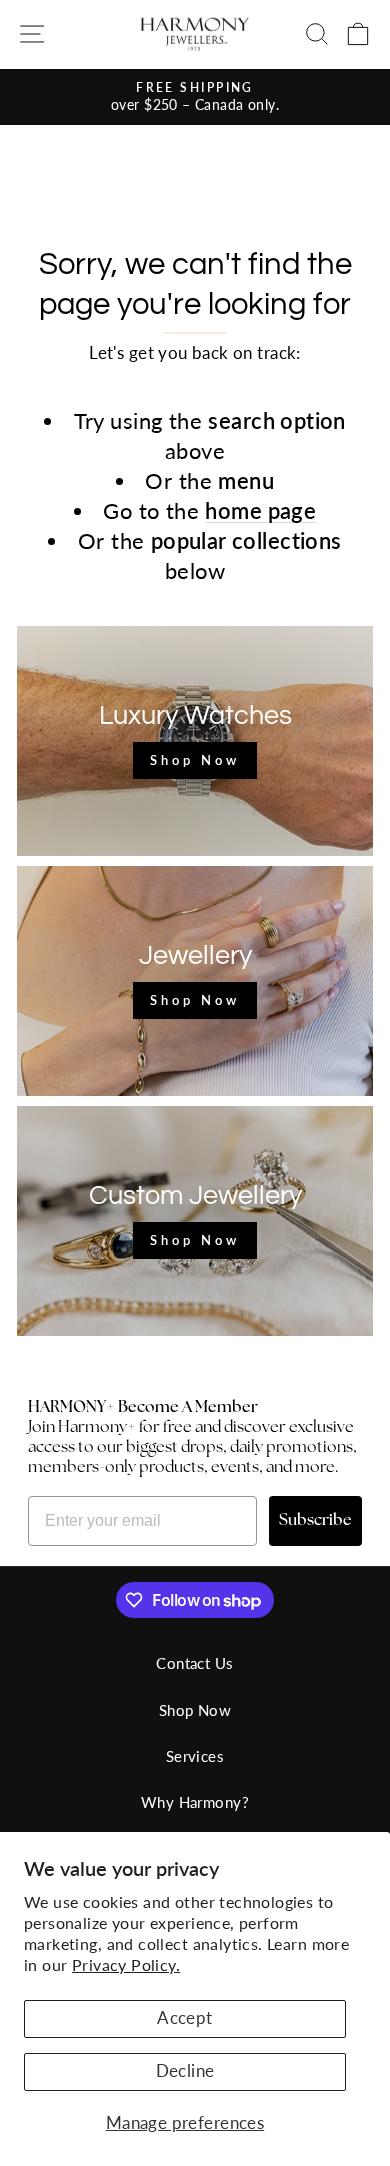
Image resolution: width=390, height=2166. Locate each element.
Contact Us (194, 1663)
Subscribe (315, 1521)
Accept (184, 2018)
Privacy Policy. (126, 1964)
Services (195, 1756)
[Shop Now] (195, 741)
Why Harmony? (195, 1802)
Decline (185, 2071)
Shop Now (195, 1710)
